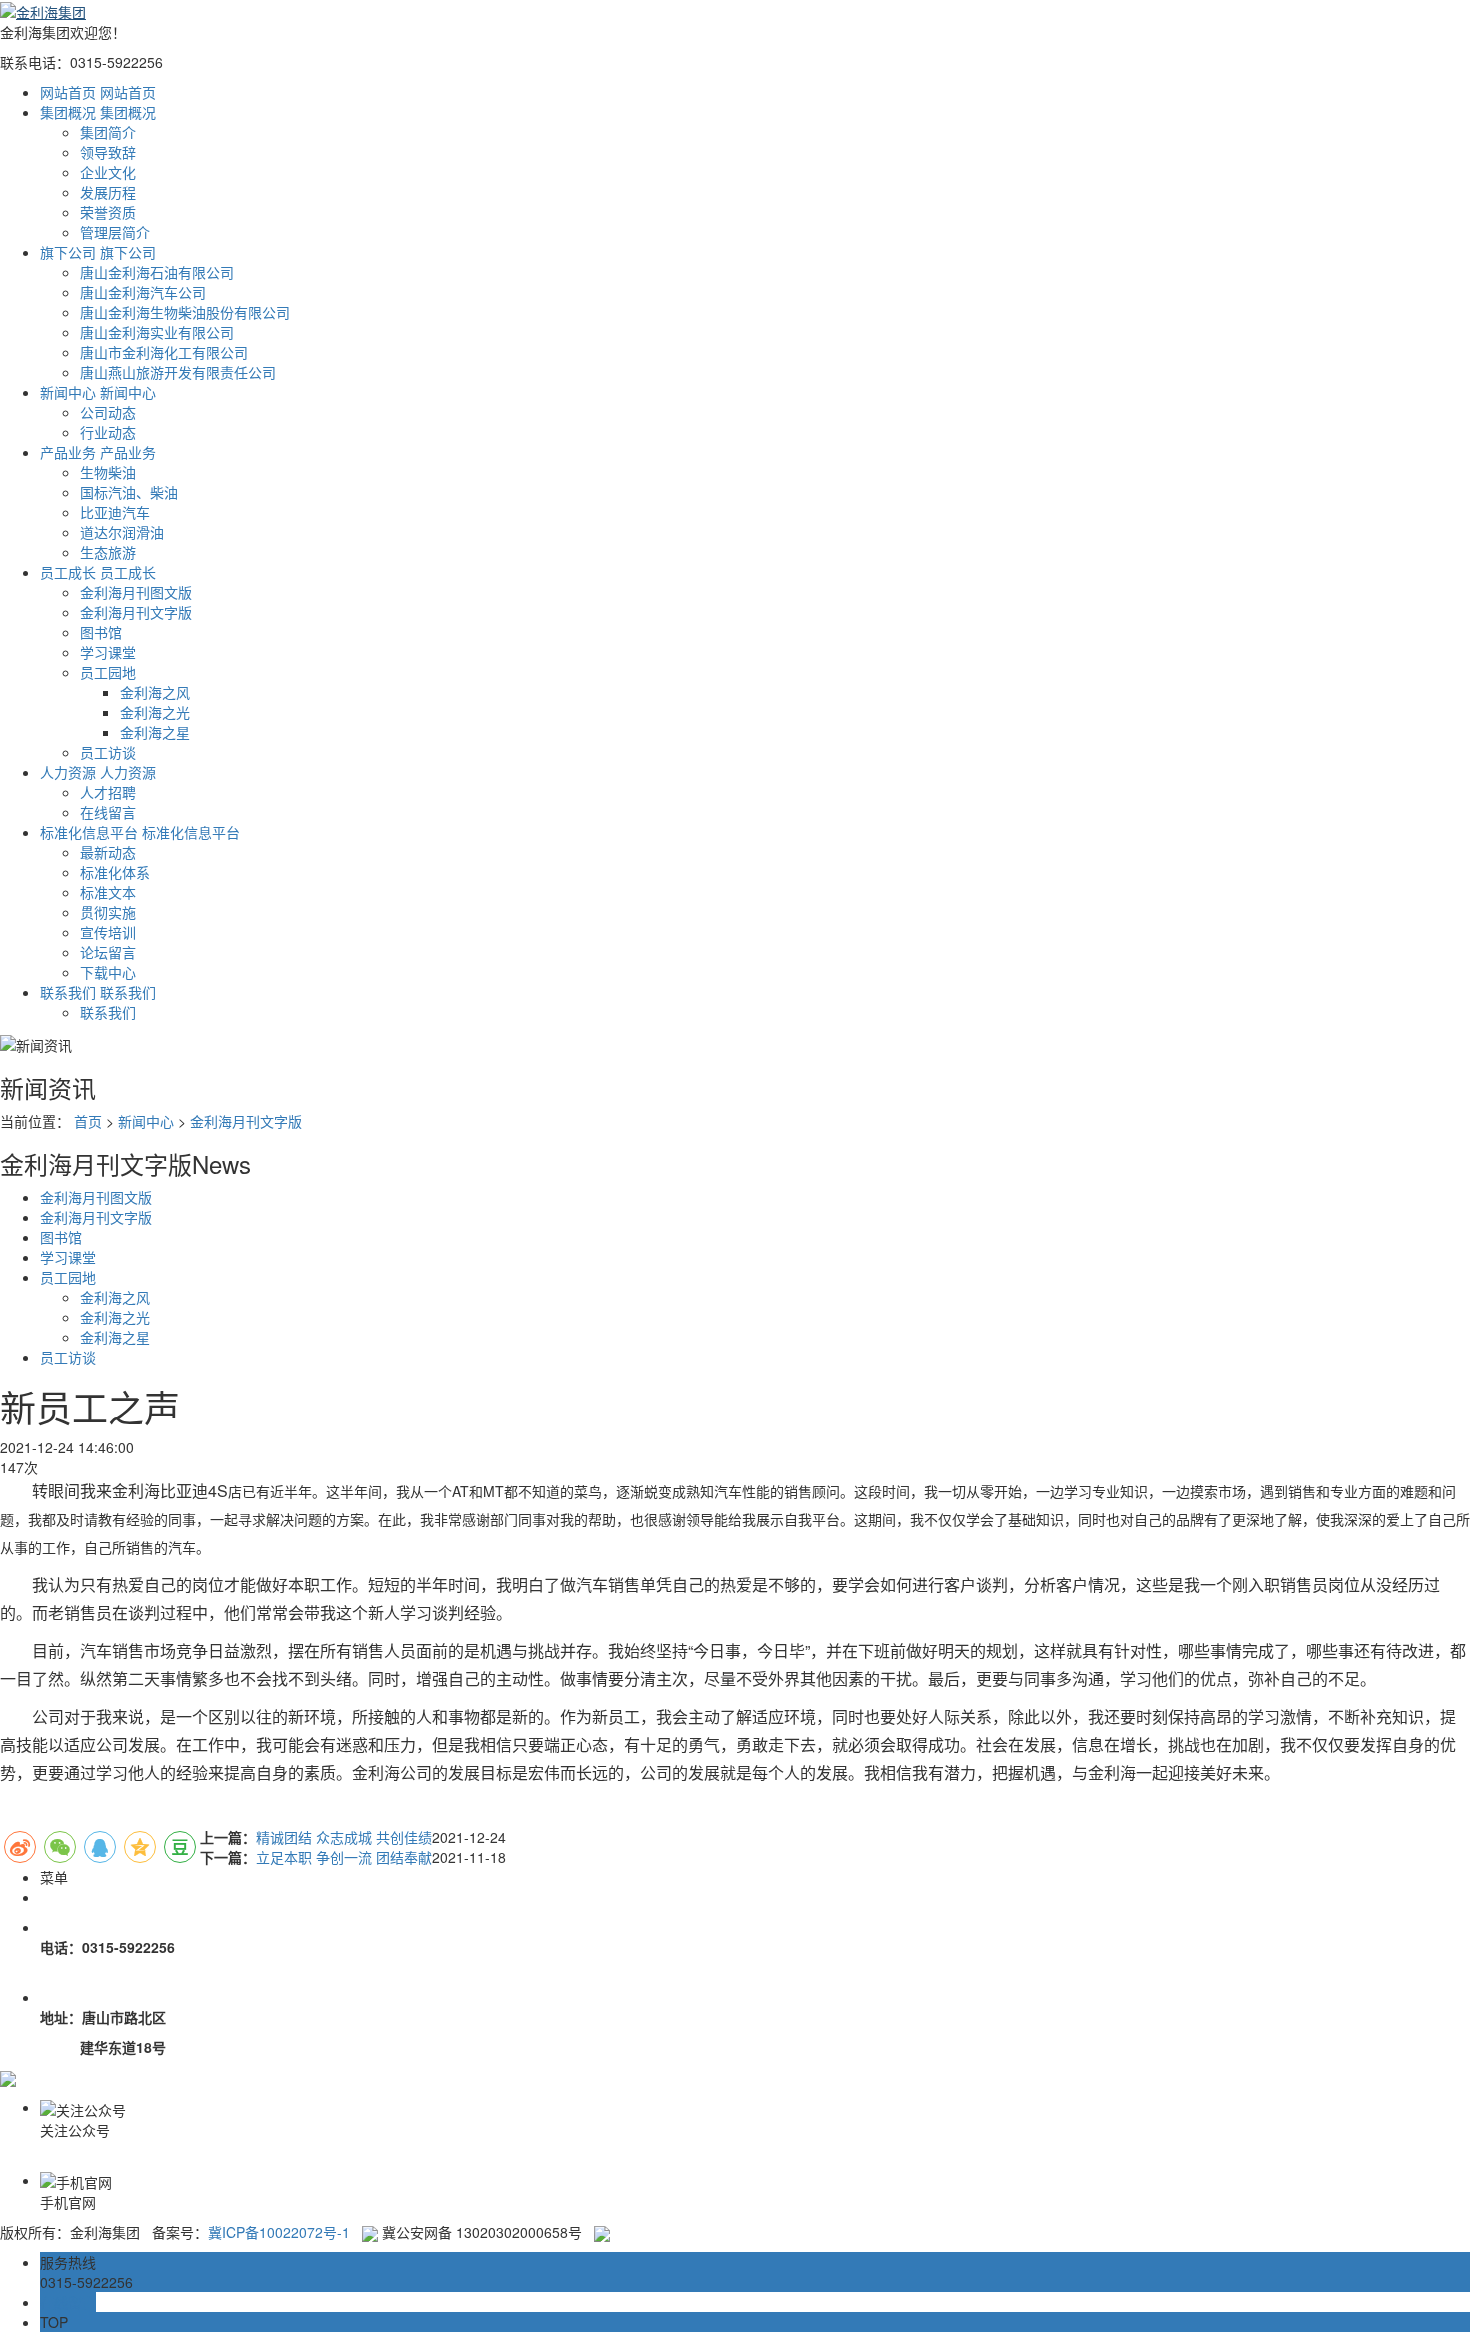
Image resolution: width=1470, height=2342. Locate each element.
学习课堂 (108, 652)
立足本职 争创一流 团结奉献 (344, 1857)
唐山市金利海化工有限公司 (164, 352)
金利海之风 (155, 692)
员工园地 (108, 672)
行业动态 (108, 432)
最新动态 (108, 852)
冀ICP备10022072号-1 (279, 2232)
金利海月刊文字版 (136, 612)
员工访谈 (108, 752)
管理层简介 (115, 232)
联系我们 (108, 1012)
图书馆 (101, 632)
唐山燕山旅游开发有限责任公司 (178, 372)
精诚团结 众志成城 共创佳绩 (344, 1837)
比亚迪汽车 (115, 512)
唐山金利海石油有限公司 (157, 272)
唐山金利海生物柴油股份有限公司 (185, 312)
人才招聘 (108, 792)
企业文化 (108, 172)
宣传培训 (108, 932)
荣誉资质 (108, 212)
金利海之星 (155, 732)
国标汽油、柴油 (129, 492)
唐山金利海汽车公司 (143, 292)
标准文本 (108, 892)
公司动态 (108, 412)
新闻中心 (146, 1121)
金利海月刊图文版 (136, 592)
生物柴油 (108, 472)
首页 (88, 1121)
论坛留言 (108, 952)
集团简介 (108, 132)
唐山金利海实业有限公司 (157, 332)
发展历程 (108, 192)
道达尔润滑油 (122, 532)
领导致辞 (108, 152)
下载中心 (108, 972)
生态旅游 (108, 552)
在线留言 (108, 812)
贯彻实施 (108, 912)
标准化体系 (115, 872)
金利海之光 (155, 712)
